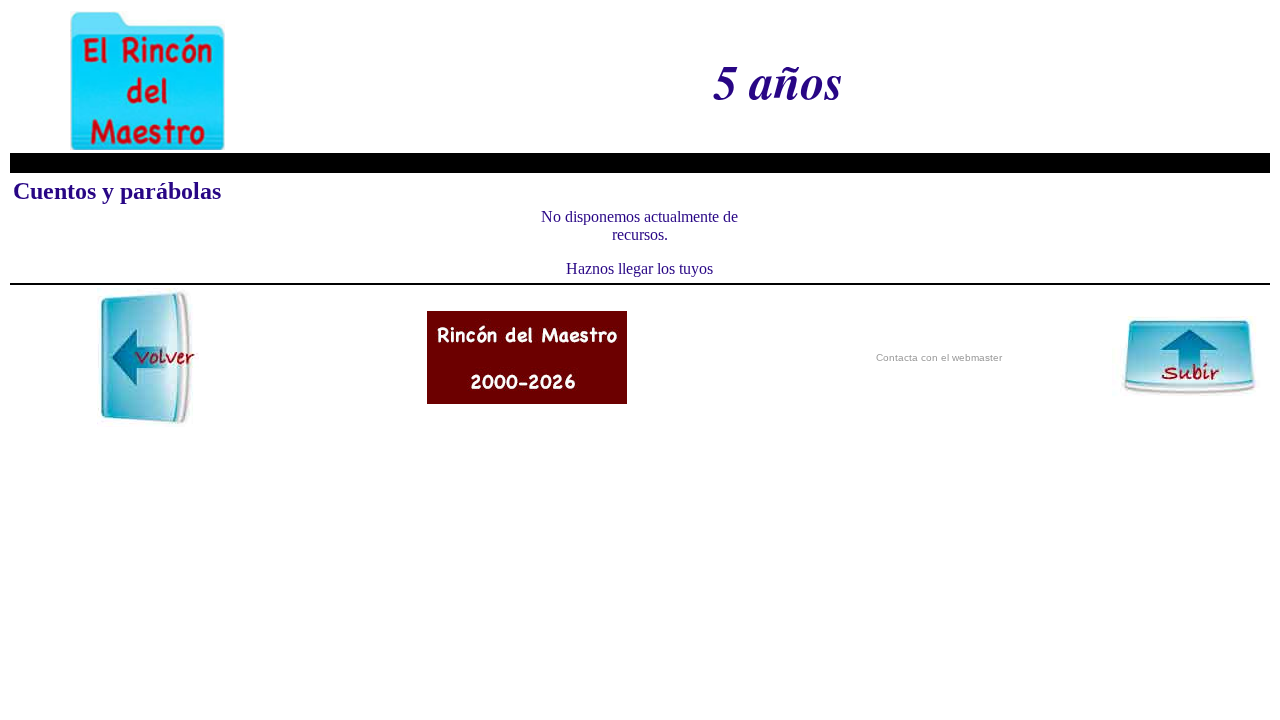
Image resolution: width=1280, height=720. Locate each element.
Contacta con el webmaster (939, 357)
